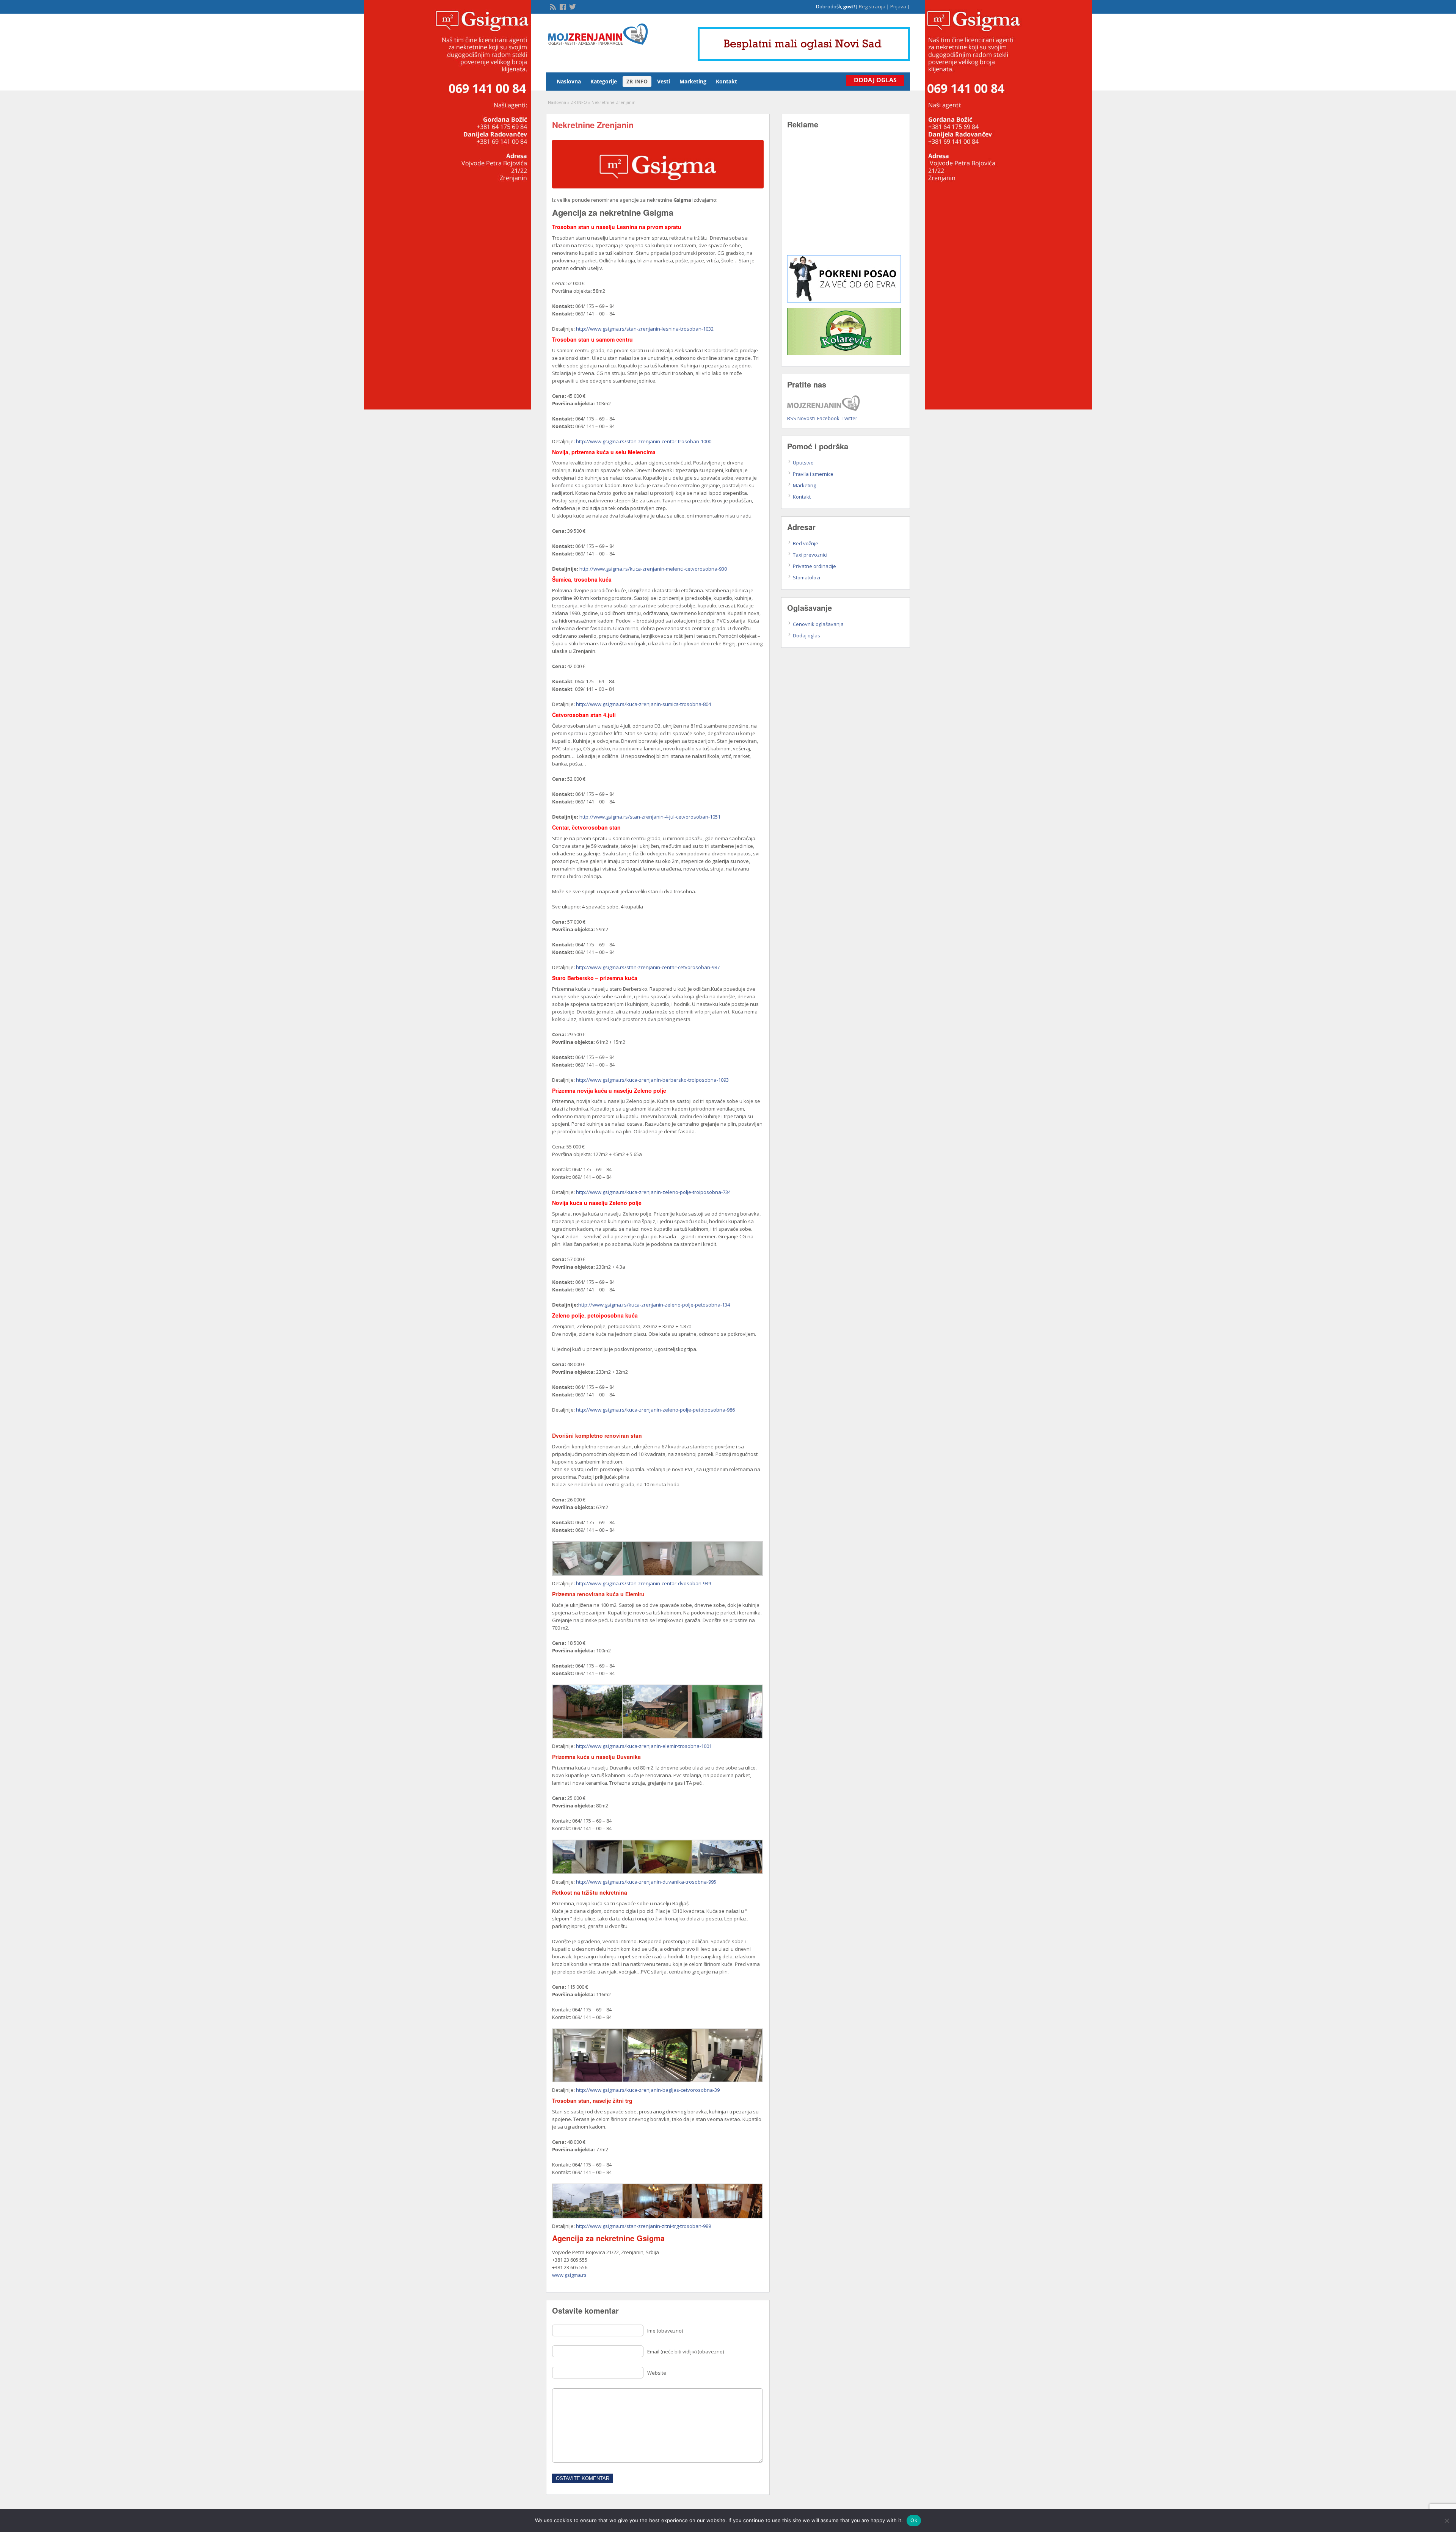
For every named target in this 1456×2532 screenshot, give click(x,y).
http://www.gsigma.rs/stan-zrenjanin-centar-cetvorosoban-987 (648, 967)
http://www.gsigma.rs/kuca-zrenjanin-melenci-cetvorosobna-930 (653, 569)
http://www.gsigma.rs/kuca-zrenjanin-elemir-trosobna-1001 (644, 1746)
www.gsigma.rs (569, 2275)
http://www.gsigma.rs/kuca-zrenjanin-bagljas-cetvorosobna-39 (648, 2090)
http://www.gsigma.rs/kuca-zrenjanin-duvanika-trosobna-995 (646, 1882)
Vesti (664, 81)
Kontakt (726, 81)
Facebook (828, 418)
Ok (914, 2520)
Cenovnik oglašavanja (818, 624)
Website (657, 2373)
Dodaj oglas (806, 635)
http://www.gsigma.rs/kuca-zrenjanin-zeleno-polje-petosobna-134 (654, 1305)
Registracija (872, 6)
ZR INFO (637, 81)
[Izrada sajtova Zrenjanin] (844, 301)
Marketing (693, 81)
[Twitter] (572, 6)
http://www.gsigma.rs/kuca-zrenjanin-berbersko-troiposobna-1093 (652, 1080)
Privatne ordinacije (814, 566)
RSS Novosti (801, 418)
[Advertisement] (846, 198)
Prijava (898, 6)
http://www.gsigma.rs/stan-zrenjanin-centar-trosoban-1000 (644, 441)
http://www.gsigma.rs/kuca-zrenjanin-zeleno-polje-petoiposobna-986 (655, 1410)
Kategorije (604, 81)
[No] (1447, 2521)
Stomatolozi (806, 577)
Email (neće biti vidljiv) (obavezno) (686, 2352)
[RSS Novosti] (552, 6)
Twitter (850, 418)
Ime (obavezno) (665, 2331)
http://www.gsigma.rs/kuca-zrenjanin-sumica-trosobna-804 (643, 704)
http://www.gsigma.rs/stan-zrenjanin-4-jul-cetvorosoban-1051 (650, 817)
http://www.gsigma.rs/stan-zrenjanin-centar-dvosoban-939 (643, 1583)
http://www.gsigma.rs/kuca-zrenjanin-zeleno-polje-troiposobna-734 (653, 1192)
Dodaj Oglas (875, 80)
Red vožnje (806, 543)
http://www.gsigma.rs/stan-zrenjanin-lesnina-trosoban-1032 (645, 329)
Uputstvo (803, 463)
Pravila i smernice (813, 474)
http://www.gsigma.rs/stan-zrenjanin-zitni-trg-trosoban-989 (643, 2226)
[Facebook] (562, 6)
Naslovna (569, 81)
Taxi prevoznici (810, 555)
